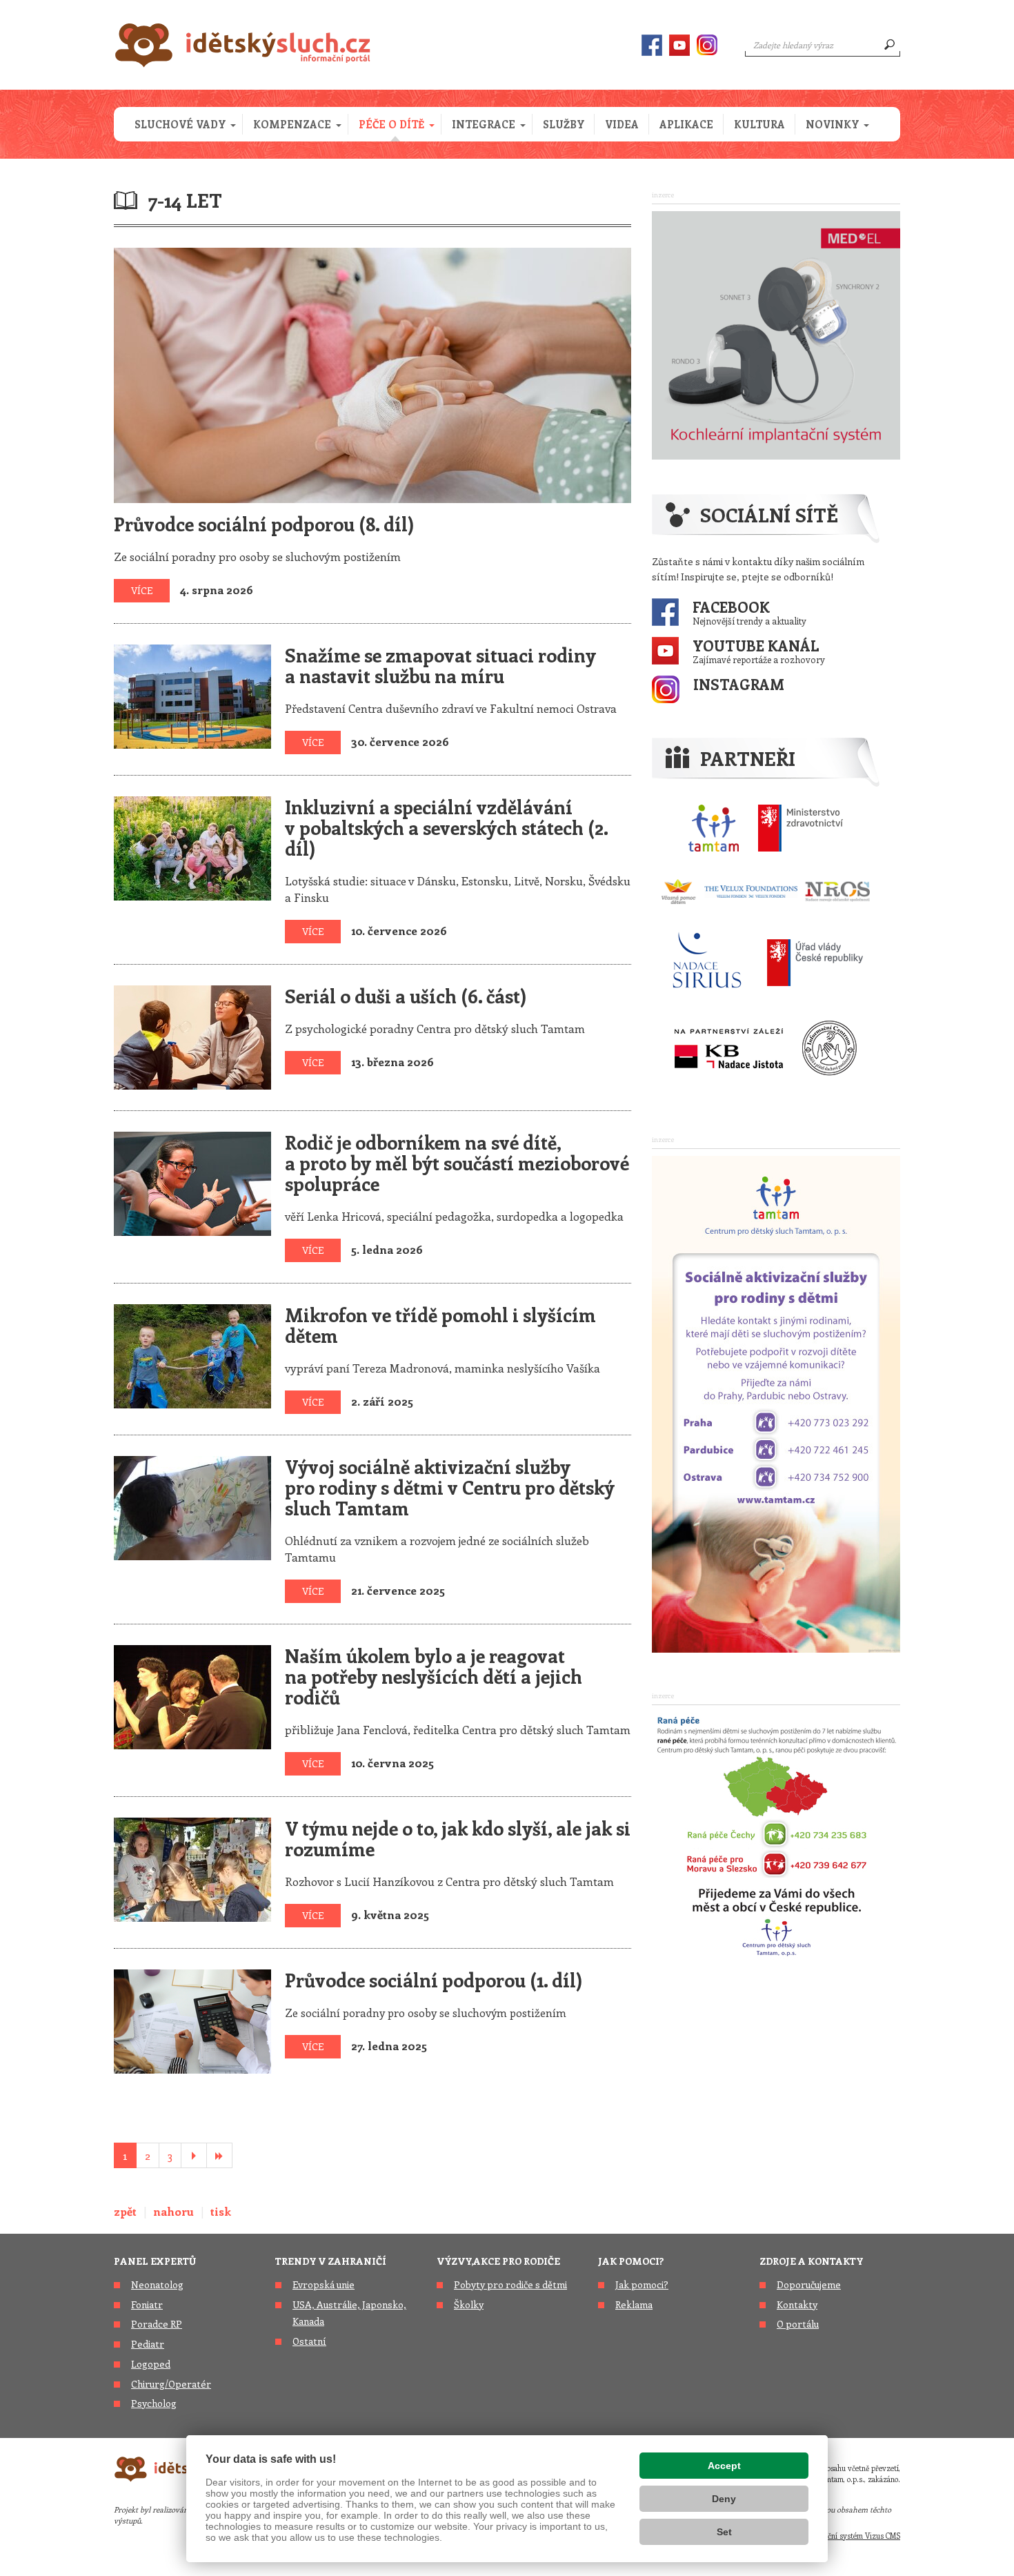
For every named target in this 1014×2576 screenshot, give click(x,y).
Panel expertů (155, 2261)
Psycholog (154, 2403)
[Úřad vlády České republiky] (815, 962)
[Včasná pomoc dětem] (766, 892)
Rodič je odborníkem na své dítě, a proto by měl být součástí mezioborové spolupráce (457, 1163)
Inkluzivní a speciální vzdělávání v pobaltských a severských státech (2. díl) (446, 827)
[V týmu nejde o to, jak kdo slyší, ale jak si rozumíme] (192, 1867)
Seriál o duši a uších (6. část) (406, 996)
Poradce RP (157, 2324)
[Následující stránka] (194, 2155)
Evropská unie (324, 2284)
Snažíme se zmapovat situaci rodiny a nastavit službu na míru (440, 665)
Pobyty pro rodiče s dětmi (510, 2284)
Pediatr (148, 2344)
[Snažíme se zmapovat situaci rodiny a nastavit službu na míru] (192, 694)
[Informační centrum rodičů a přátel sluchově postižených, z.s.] (829, 1048)
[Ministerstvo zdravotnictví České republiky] (801, 828)
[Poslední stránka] (219, 2155)
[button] (183, 124)
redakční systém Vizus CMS (855, 2536)
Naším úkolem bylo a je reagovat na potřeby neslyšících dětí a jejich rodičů (434, 1676)
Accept (724, 2466)
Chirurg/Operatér (171, 2384)
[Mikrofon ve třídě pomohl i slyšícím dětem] (192, 1354)
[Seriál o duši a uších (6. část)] (192, 1035)
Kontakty (797, 2304)
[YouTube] (679, 45)
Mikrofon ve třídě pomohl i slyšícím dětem (440, 1325)
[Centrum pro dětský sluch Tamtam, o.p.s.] (714, 828)
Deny (724, 2499)
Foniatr (147, 2304)
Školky (469, 2304)
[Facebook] (652, 45)
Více (142, 590)
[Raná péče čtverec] (776, 1834)
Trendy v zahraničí (331, 2261)
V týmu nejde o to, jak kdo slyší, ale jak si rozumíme (458, 1838)
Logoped (151, 2364)
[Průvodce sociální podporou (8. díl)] (372, 373)
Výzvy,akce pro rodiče (498, 2261)
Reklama (634, 2304)
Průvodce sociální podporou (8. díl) (264, 524)
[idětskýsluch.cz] (243, 45)
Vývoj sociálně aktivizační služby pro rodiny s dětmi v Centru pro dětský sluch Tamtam (450, 1487)
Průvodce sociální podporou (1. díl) (434, 1980)
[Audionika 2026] (776, 333)
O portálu (798, 2324)
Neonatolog (157, 2284)
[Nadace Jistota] (729, 1048)
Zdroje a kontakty (811, 2261)
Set (724, 2532)
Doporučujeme (809, 2284)
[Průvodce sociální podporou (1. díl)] (192, 2019)
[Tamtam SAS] (776, 1402)
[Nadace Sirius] (708, 962)
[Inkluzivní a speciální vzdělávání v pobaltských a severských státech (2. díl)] (192, 846)
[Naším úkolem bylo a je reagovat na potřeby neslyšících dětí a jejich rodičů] (192, 1695)
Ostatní (309, 2341)
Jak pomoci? (631, 2261)
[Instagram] (707, 45)
